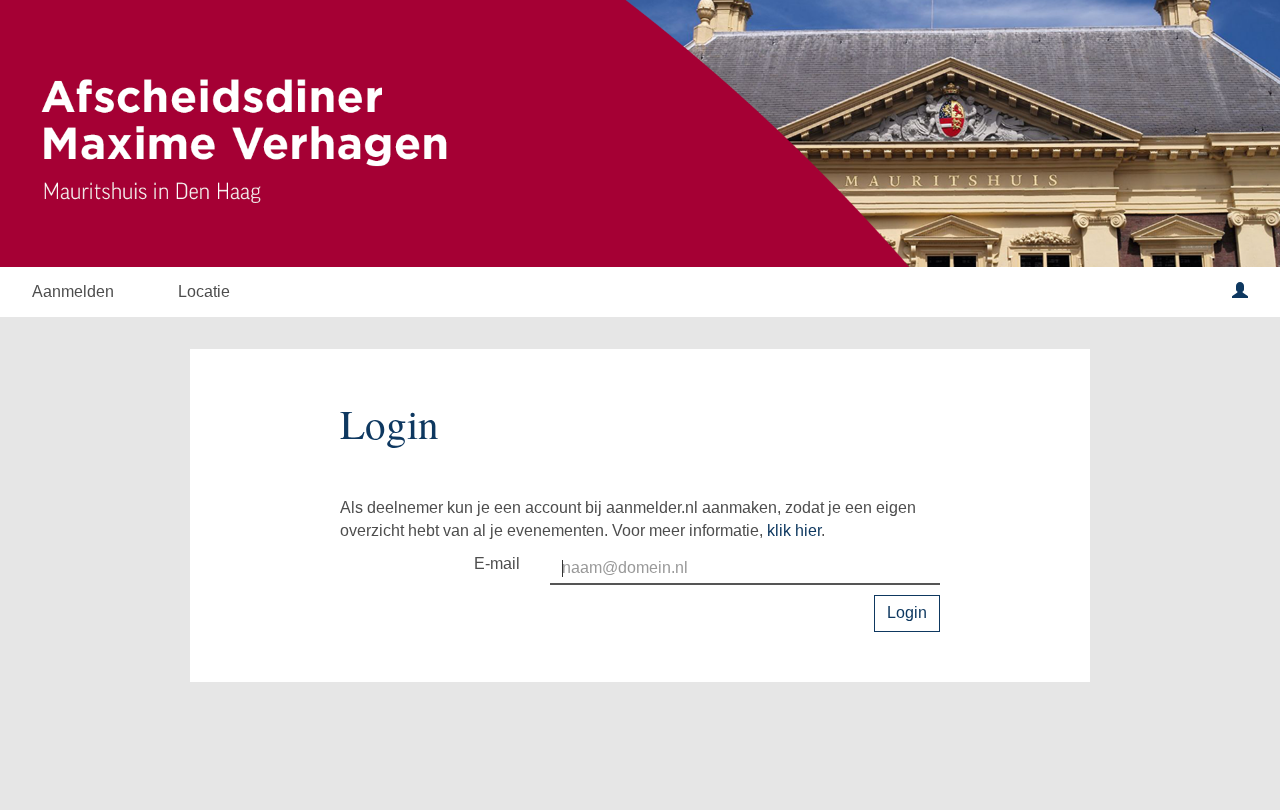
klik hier (794, 530)
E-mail (497, 563)
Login (907, 612)
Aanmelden (73, 291)
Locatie (204, 291)
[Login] (1240, 292)
